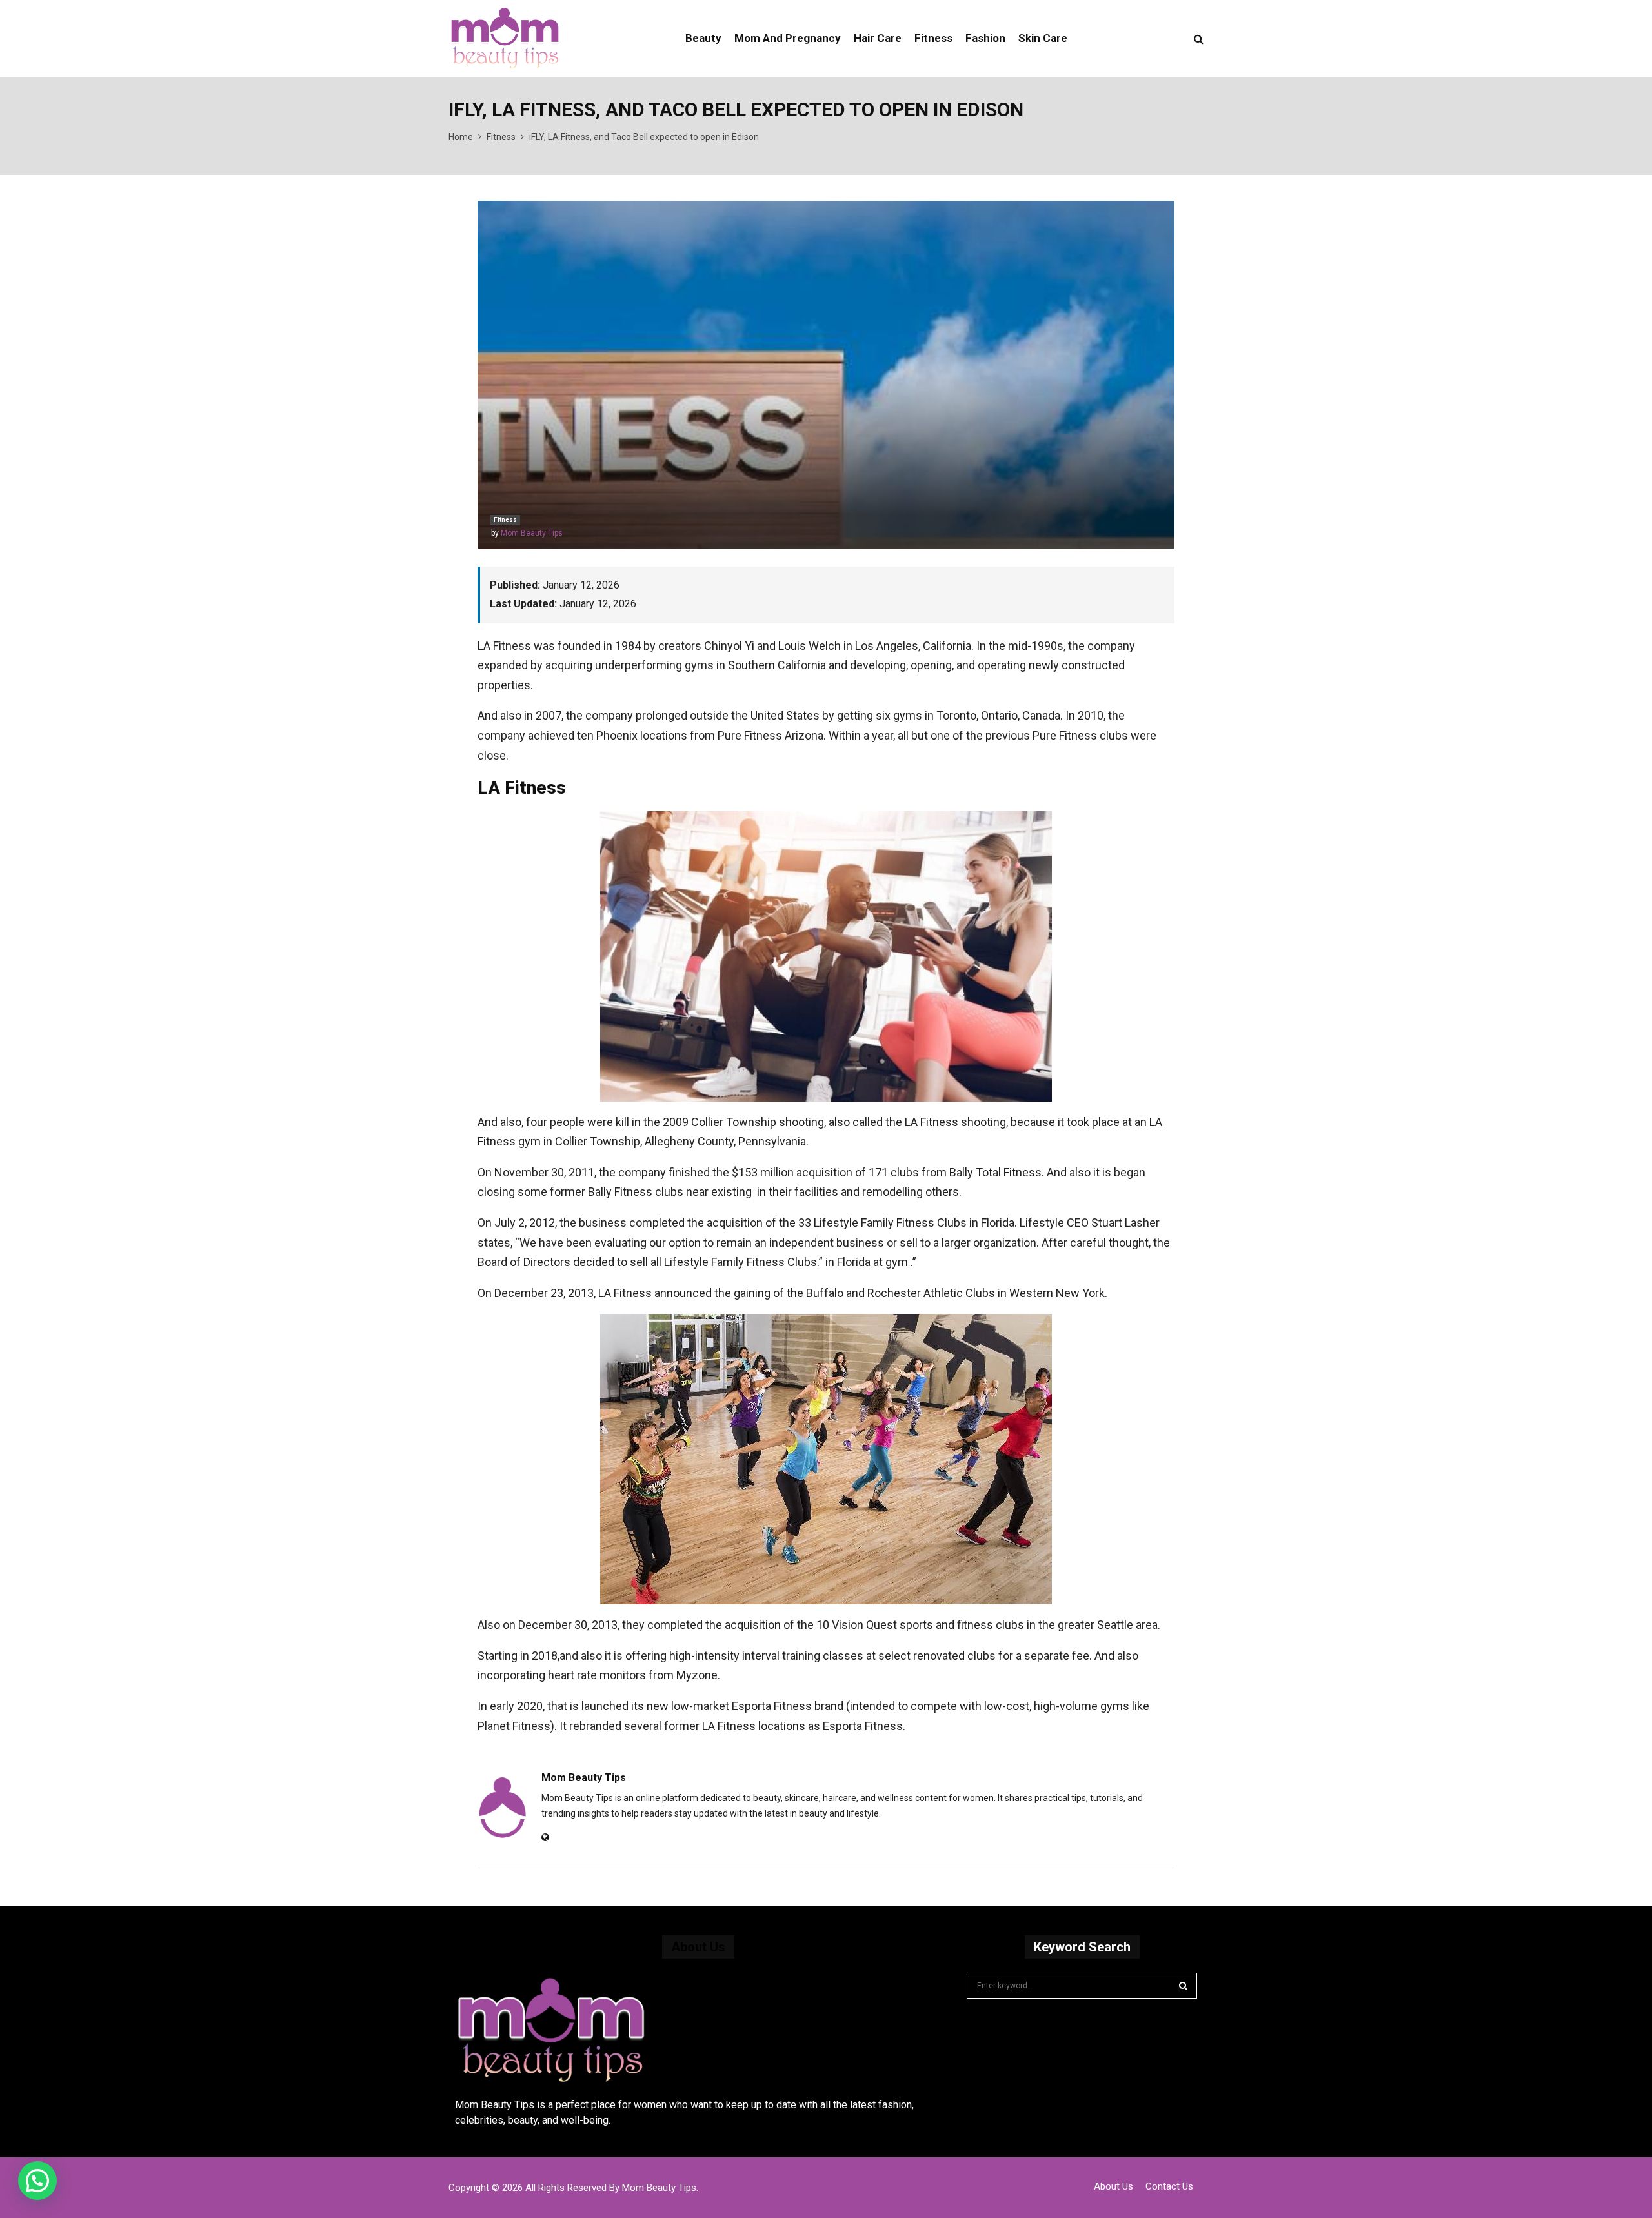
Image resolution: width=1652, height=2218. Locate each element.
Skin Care (1043, 38)
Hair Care (878, 38)
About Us (1113, 2186)
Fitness (933, 38)
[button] (37, 2181)
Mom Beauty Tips (532, 533)
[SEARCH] (1183, 1986)
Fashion (985, 38)
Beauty (703, 38)
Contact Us (1169, 2186)
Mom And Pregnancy (788, 38)
